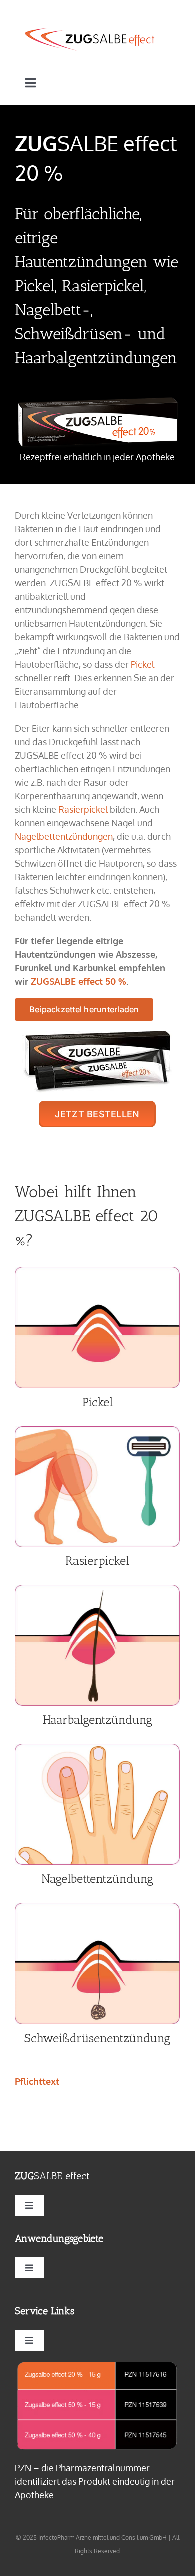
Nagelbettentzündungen (64, 836)
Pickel (143, 664)
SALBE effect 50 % (79, 981)
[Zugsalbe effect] (90, 32)
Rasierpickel (83, 809)
